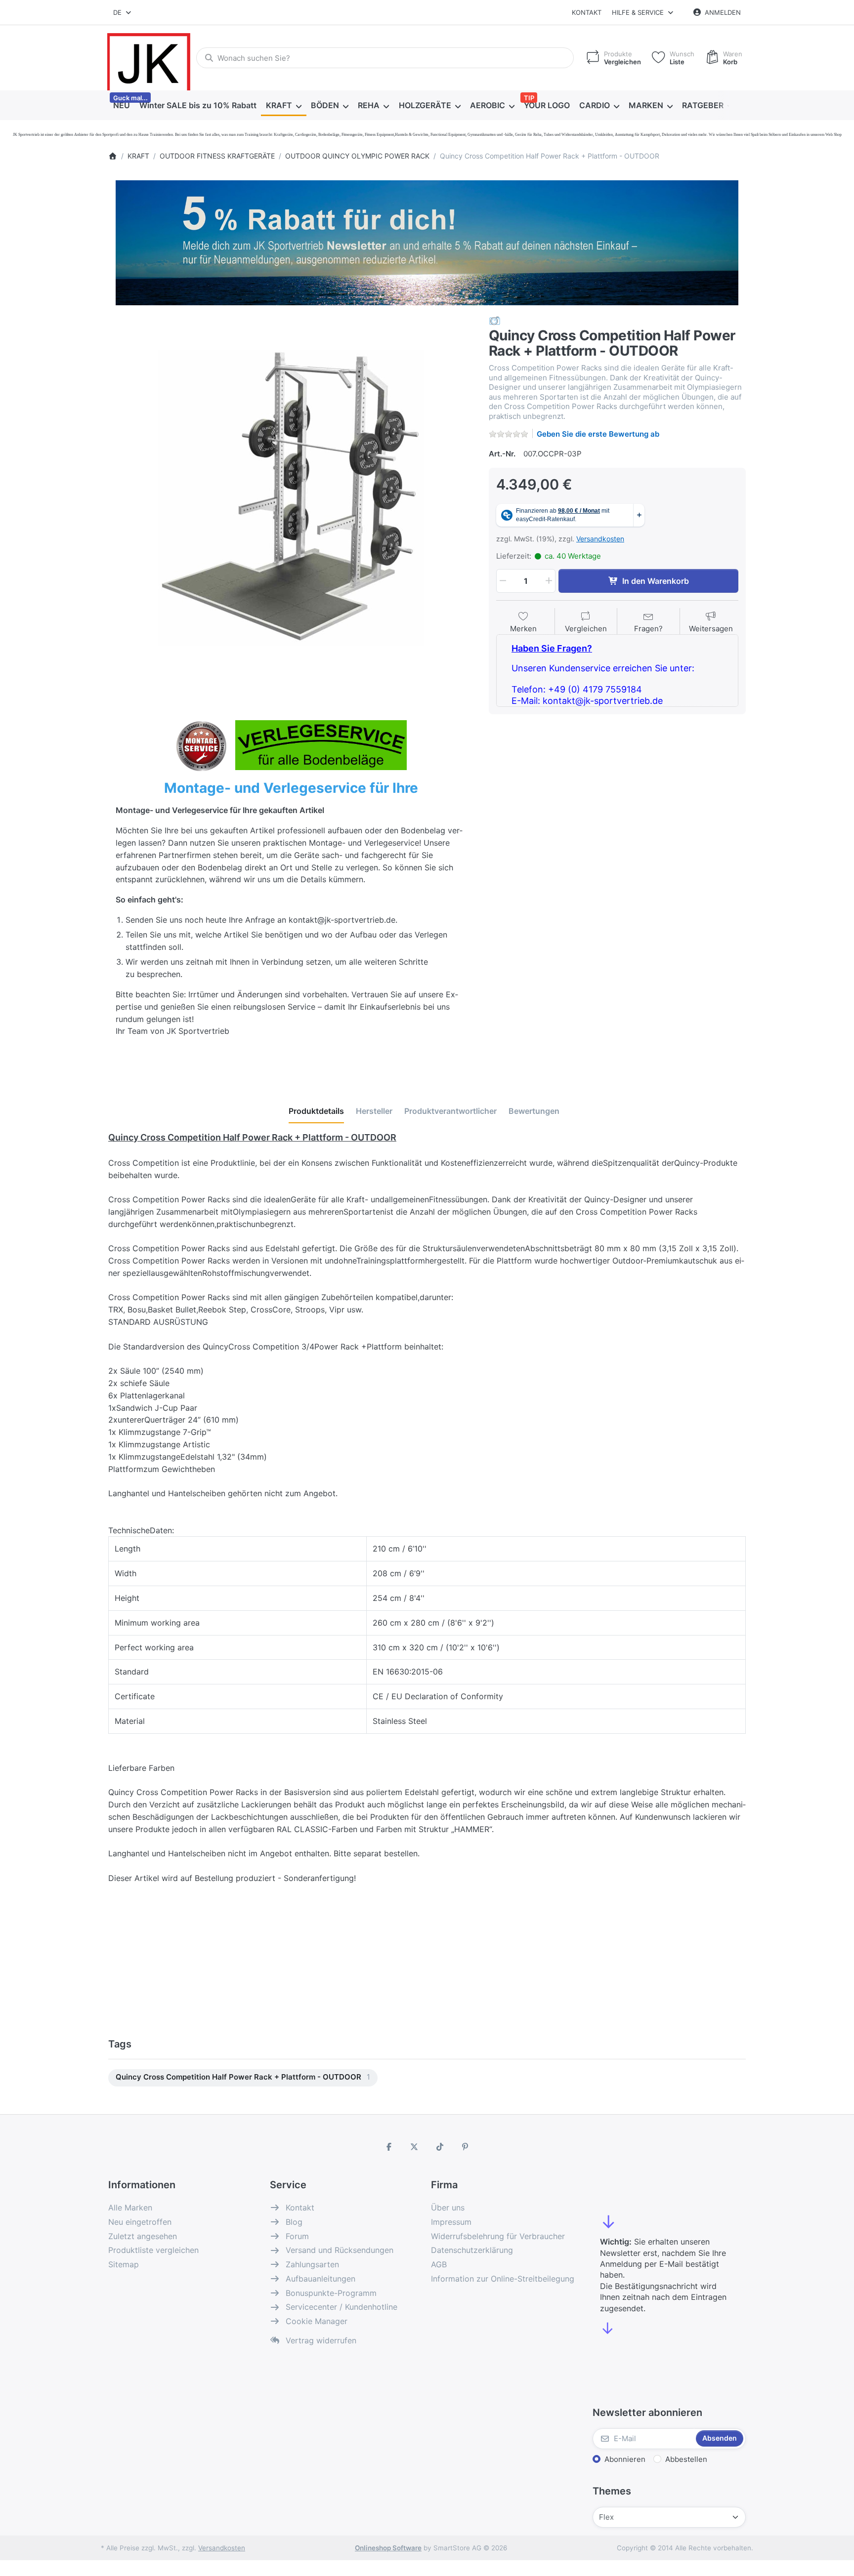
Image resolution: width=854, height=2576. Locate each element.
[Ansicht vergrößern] (291, 498)
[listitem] (291, 498)
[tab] (316, 1111)
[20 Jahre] (427, 240)
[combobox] (123, 12)
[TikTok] (440, 2147)
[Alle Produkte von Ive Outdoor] (495, 320)
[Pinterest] (466, 2147)
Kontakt (587, 12)
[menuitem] (121, 106)
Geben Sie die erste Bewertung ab (598, 434)
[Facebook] (389, 2147)
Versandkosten (600, 539)
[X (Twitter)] (414, 2147)
